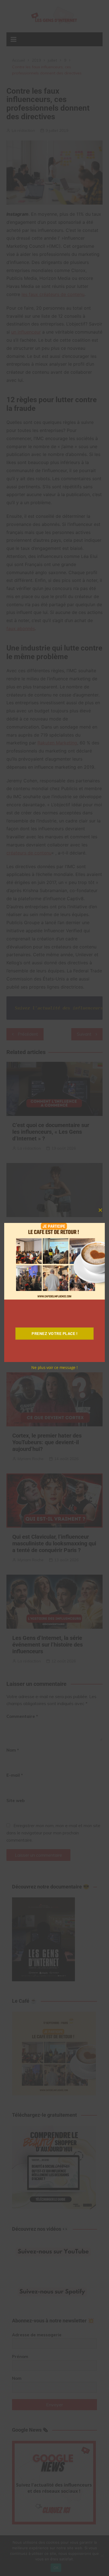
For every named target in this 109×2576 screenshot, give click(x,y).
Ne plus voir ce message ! (54, 1367)
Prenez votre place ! (54, 1334)
